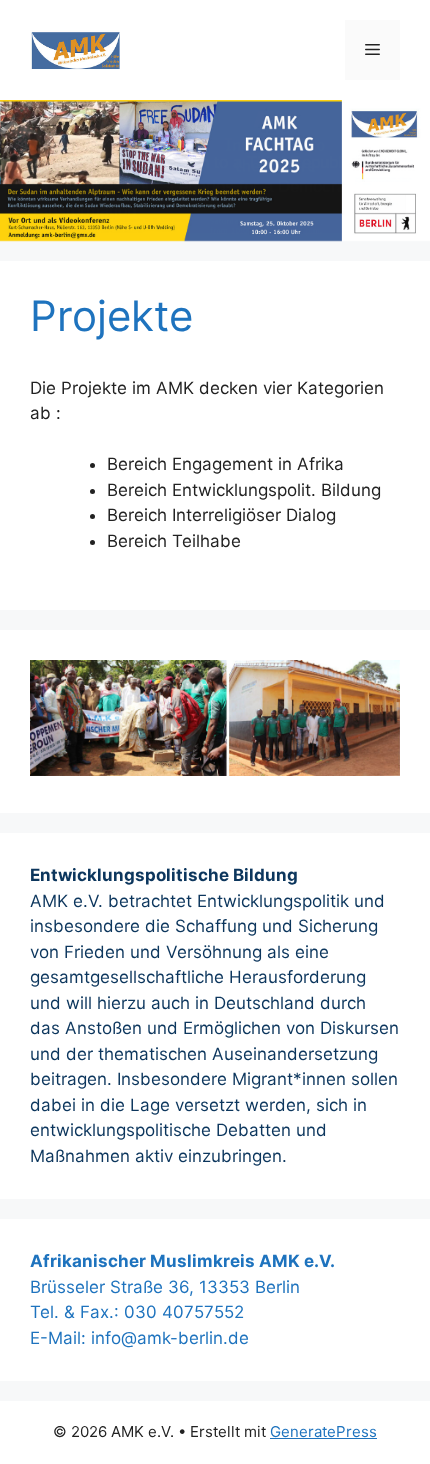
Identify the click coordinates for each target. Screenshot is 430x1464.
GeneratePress (323, 1431)
